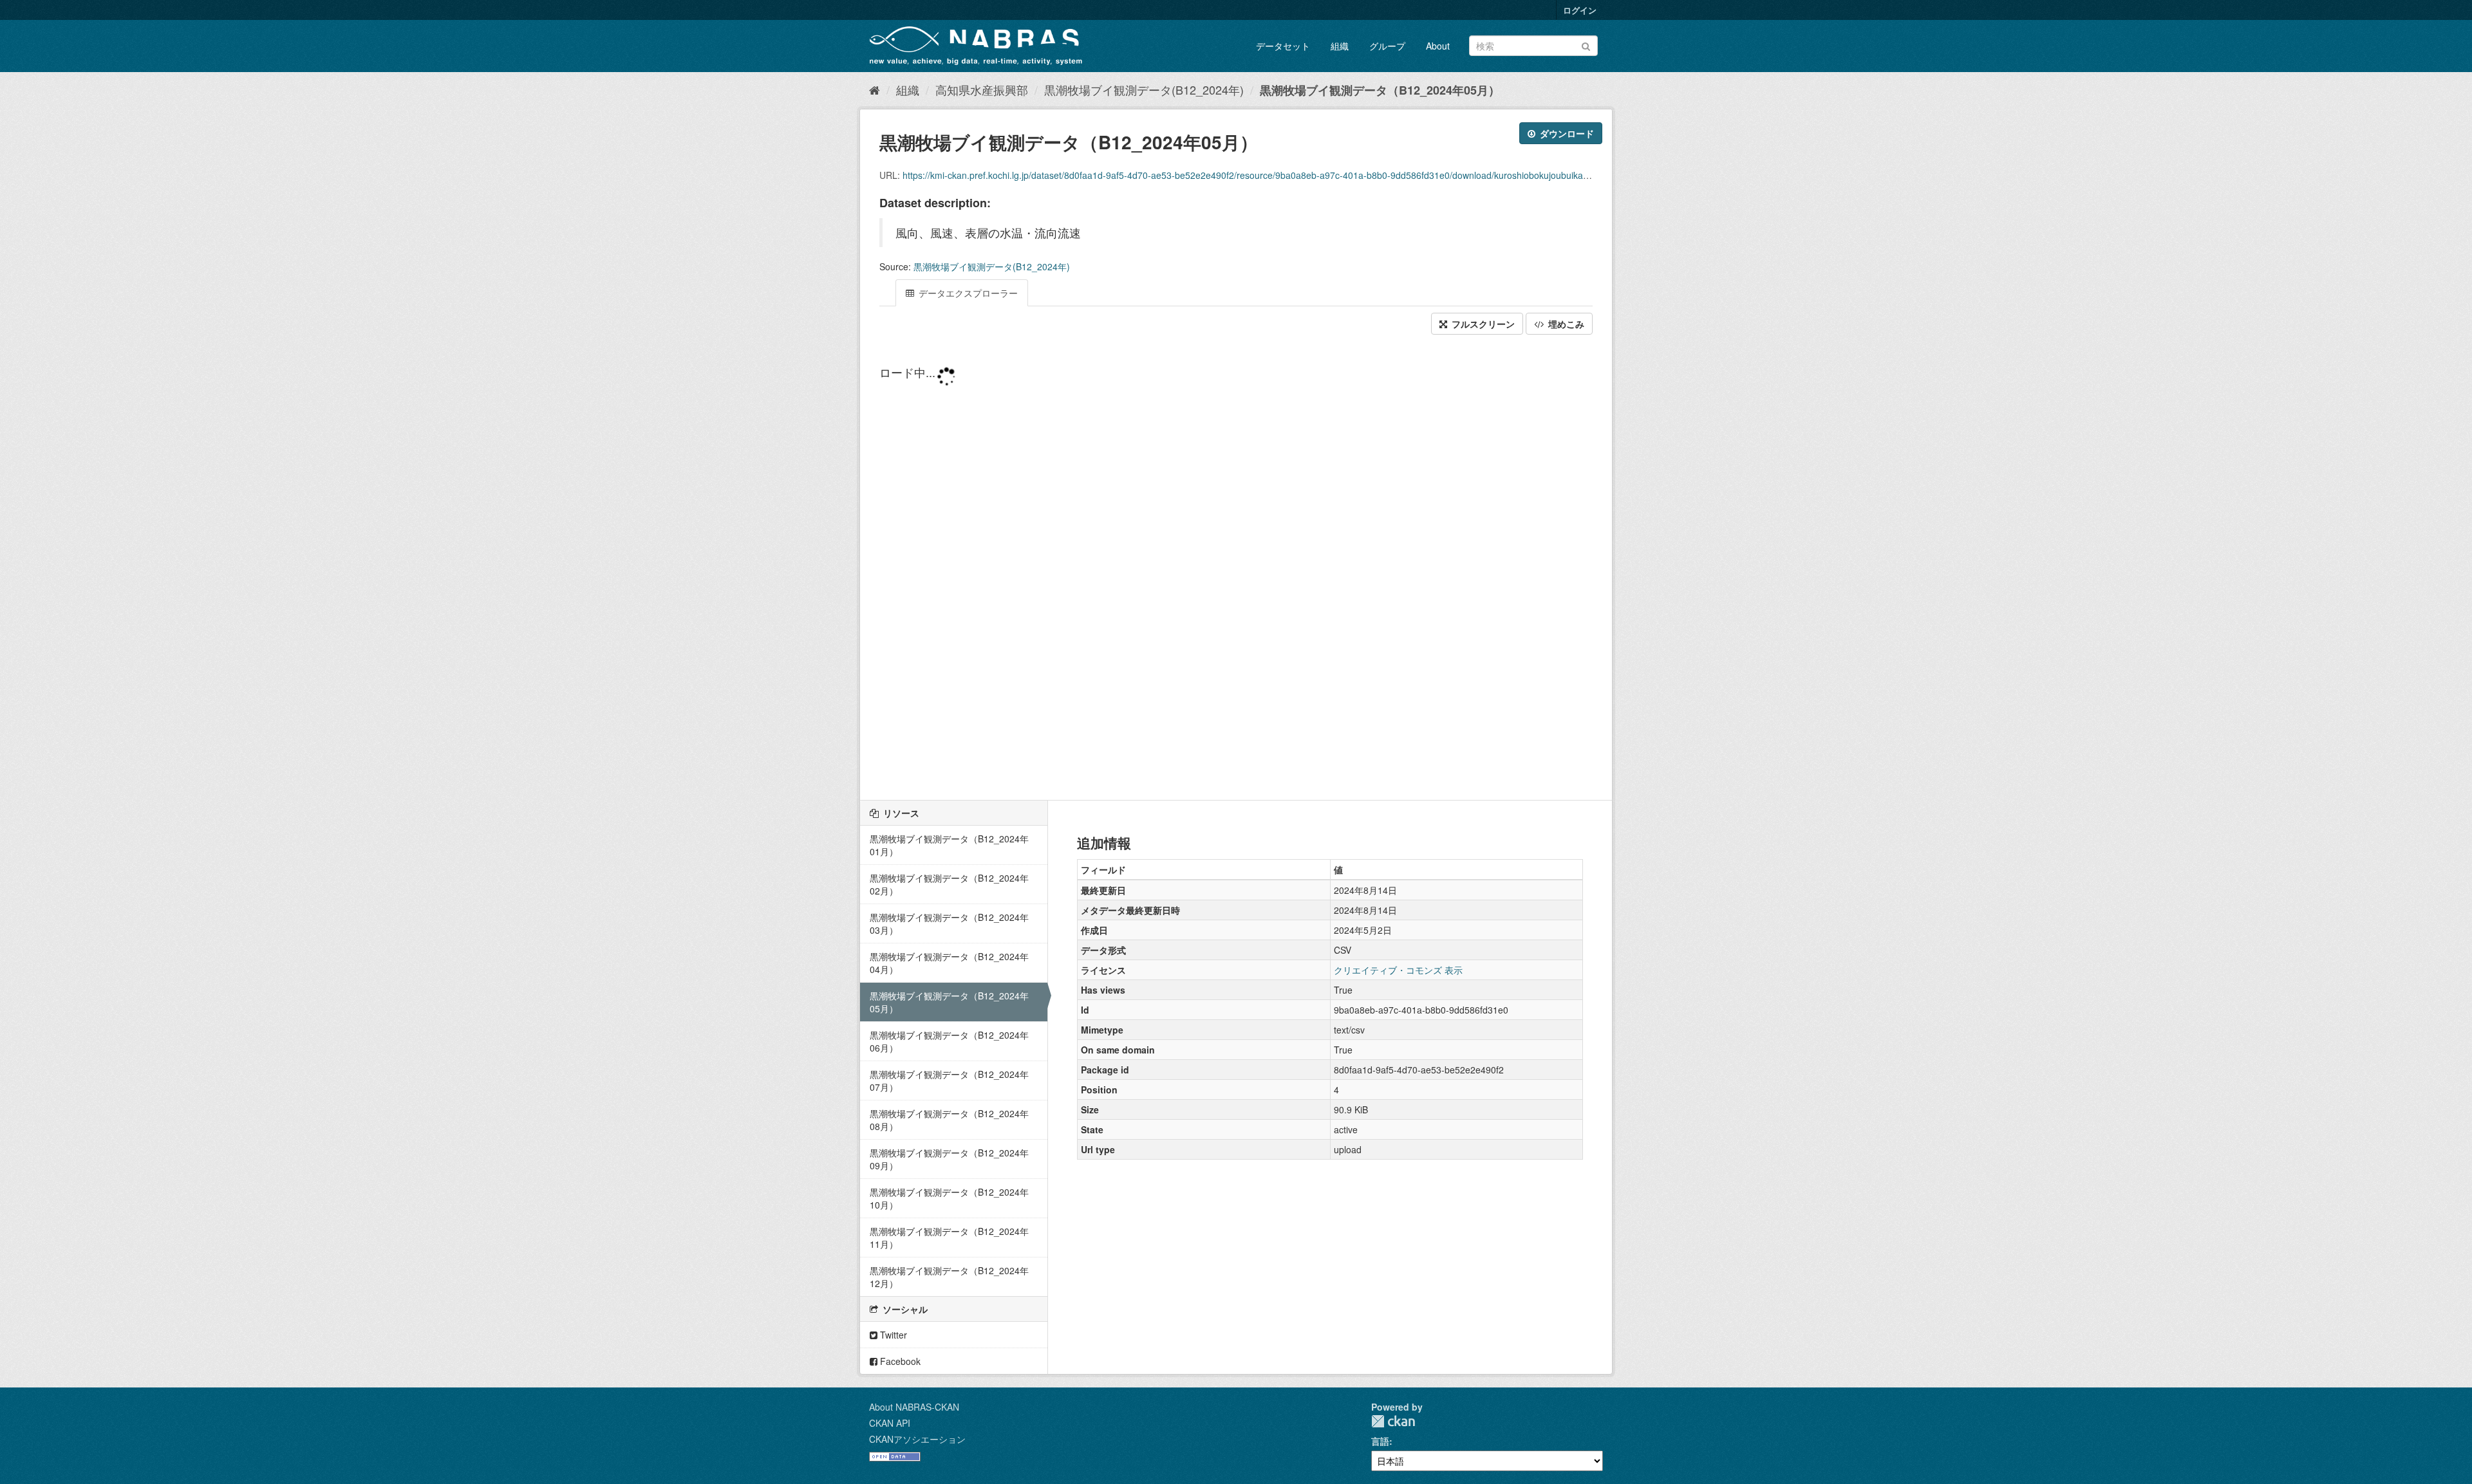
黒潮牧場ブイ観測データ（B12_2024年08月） (949, 1120)
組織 (1340, 46)
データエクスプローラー (967, 293)
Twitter (892, 1335)
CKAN (1393, 1421)
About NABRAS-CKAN (914, 1407)
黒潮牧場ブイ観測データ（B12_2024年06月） (949, 1041)
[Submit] (1586, 45)
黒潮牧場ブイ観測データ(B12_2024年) (1144, 89)
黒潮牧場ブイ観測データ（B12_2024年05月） (1380, 90)
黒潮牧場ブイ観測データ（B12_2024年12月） (949, 1277)
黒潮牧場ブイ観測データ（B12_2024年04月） (949, 963)
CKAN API (890, 1423)
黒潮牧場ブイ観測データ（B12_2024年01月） (949, 845)
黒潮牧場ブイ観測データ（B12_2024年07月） (949, 1081)
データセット (1283, 46)
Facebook (899, 1361)
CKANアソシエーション (917, 1439)
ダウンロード (1566, 133)
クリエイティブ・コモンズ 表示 (1398, 970)
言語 (1380, 1441)
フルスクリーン (1482, 324)
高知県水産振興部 (982, 89)
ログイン (1580, 10)
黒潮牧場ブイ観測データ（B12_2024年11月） (949, 1238)
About (1438, 46)
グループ (1387, 46)
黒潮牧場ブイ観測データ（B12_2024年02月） (949, 884)
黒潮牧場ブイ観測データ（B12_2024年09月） (949, 1159)
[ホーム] (875, 89)
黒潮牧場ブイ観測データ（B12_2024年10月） (949, 1198)
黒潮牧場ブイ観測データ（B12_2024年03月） (949, 923)
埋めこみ (1565, 324)
